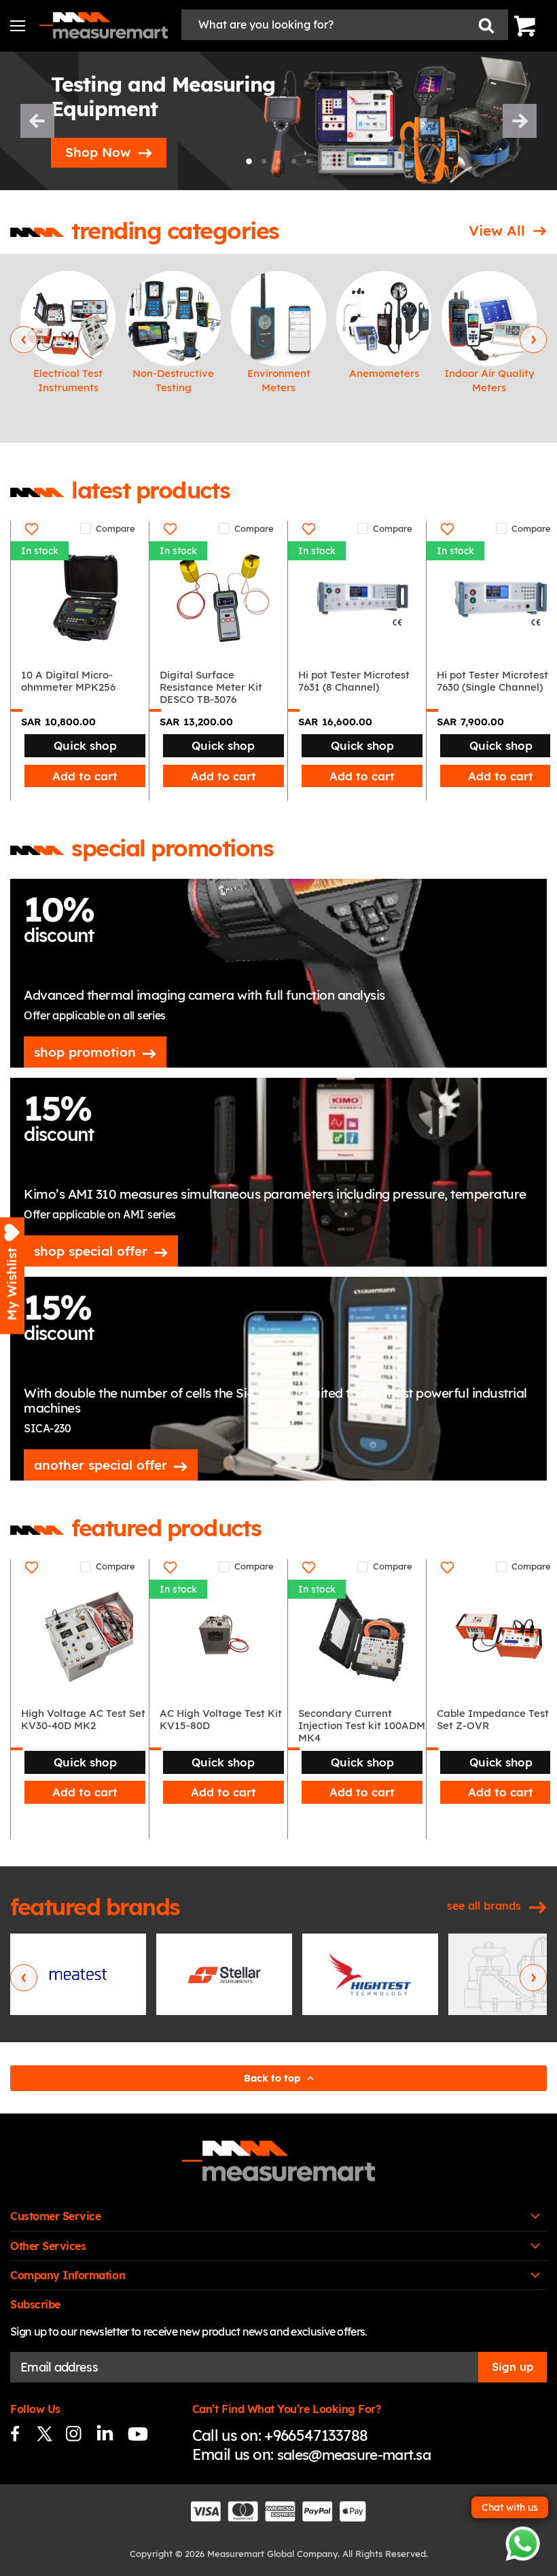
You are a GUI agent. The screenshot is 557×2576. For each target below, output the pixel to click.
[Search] (486, 25)
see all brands (484, 1906)
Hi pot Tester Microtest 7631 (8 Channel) (354, 681)
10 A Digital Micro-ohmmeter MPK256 (68, 681)
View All (497, 230)
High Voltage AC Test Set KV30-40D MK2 (83, 1720)
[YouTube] (132, 2434)
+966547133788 (316, 2435)
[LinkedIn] (103, 2434)
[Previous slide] (37, 121)
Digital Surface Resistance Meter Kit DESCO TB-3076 (211, 687)
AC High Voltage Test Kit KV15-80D (221, 1720)
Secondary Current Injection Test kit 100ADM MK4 (362, 1726)
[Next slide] (520, 121)
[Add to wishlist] (32, 529)
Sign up (513, 2367)
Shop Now (98, 152)
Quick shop (85, 745)
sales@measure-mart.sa (354, 2454)
